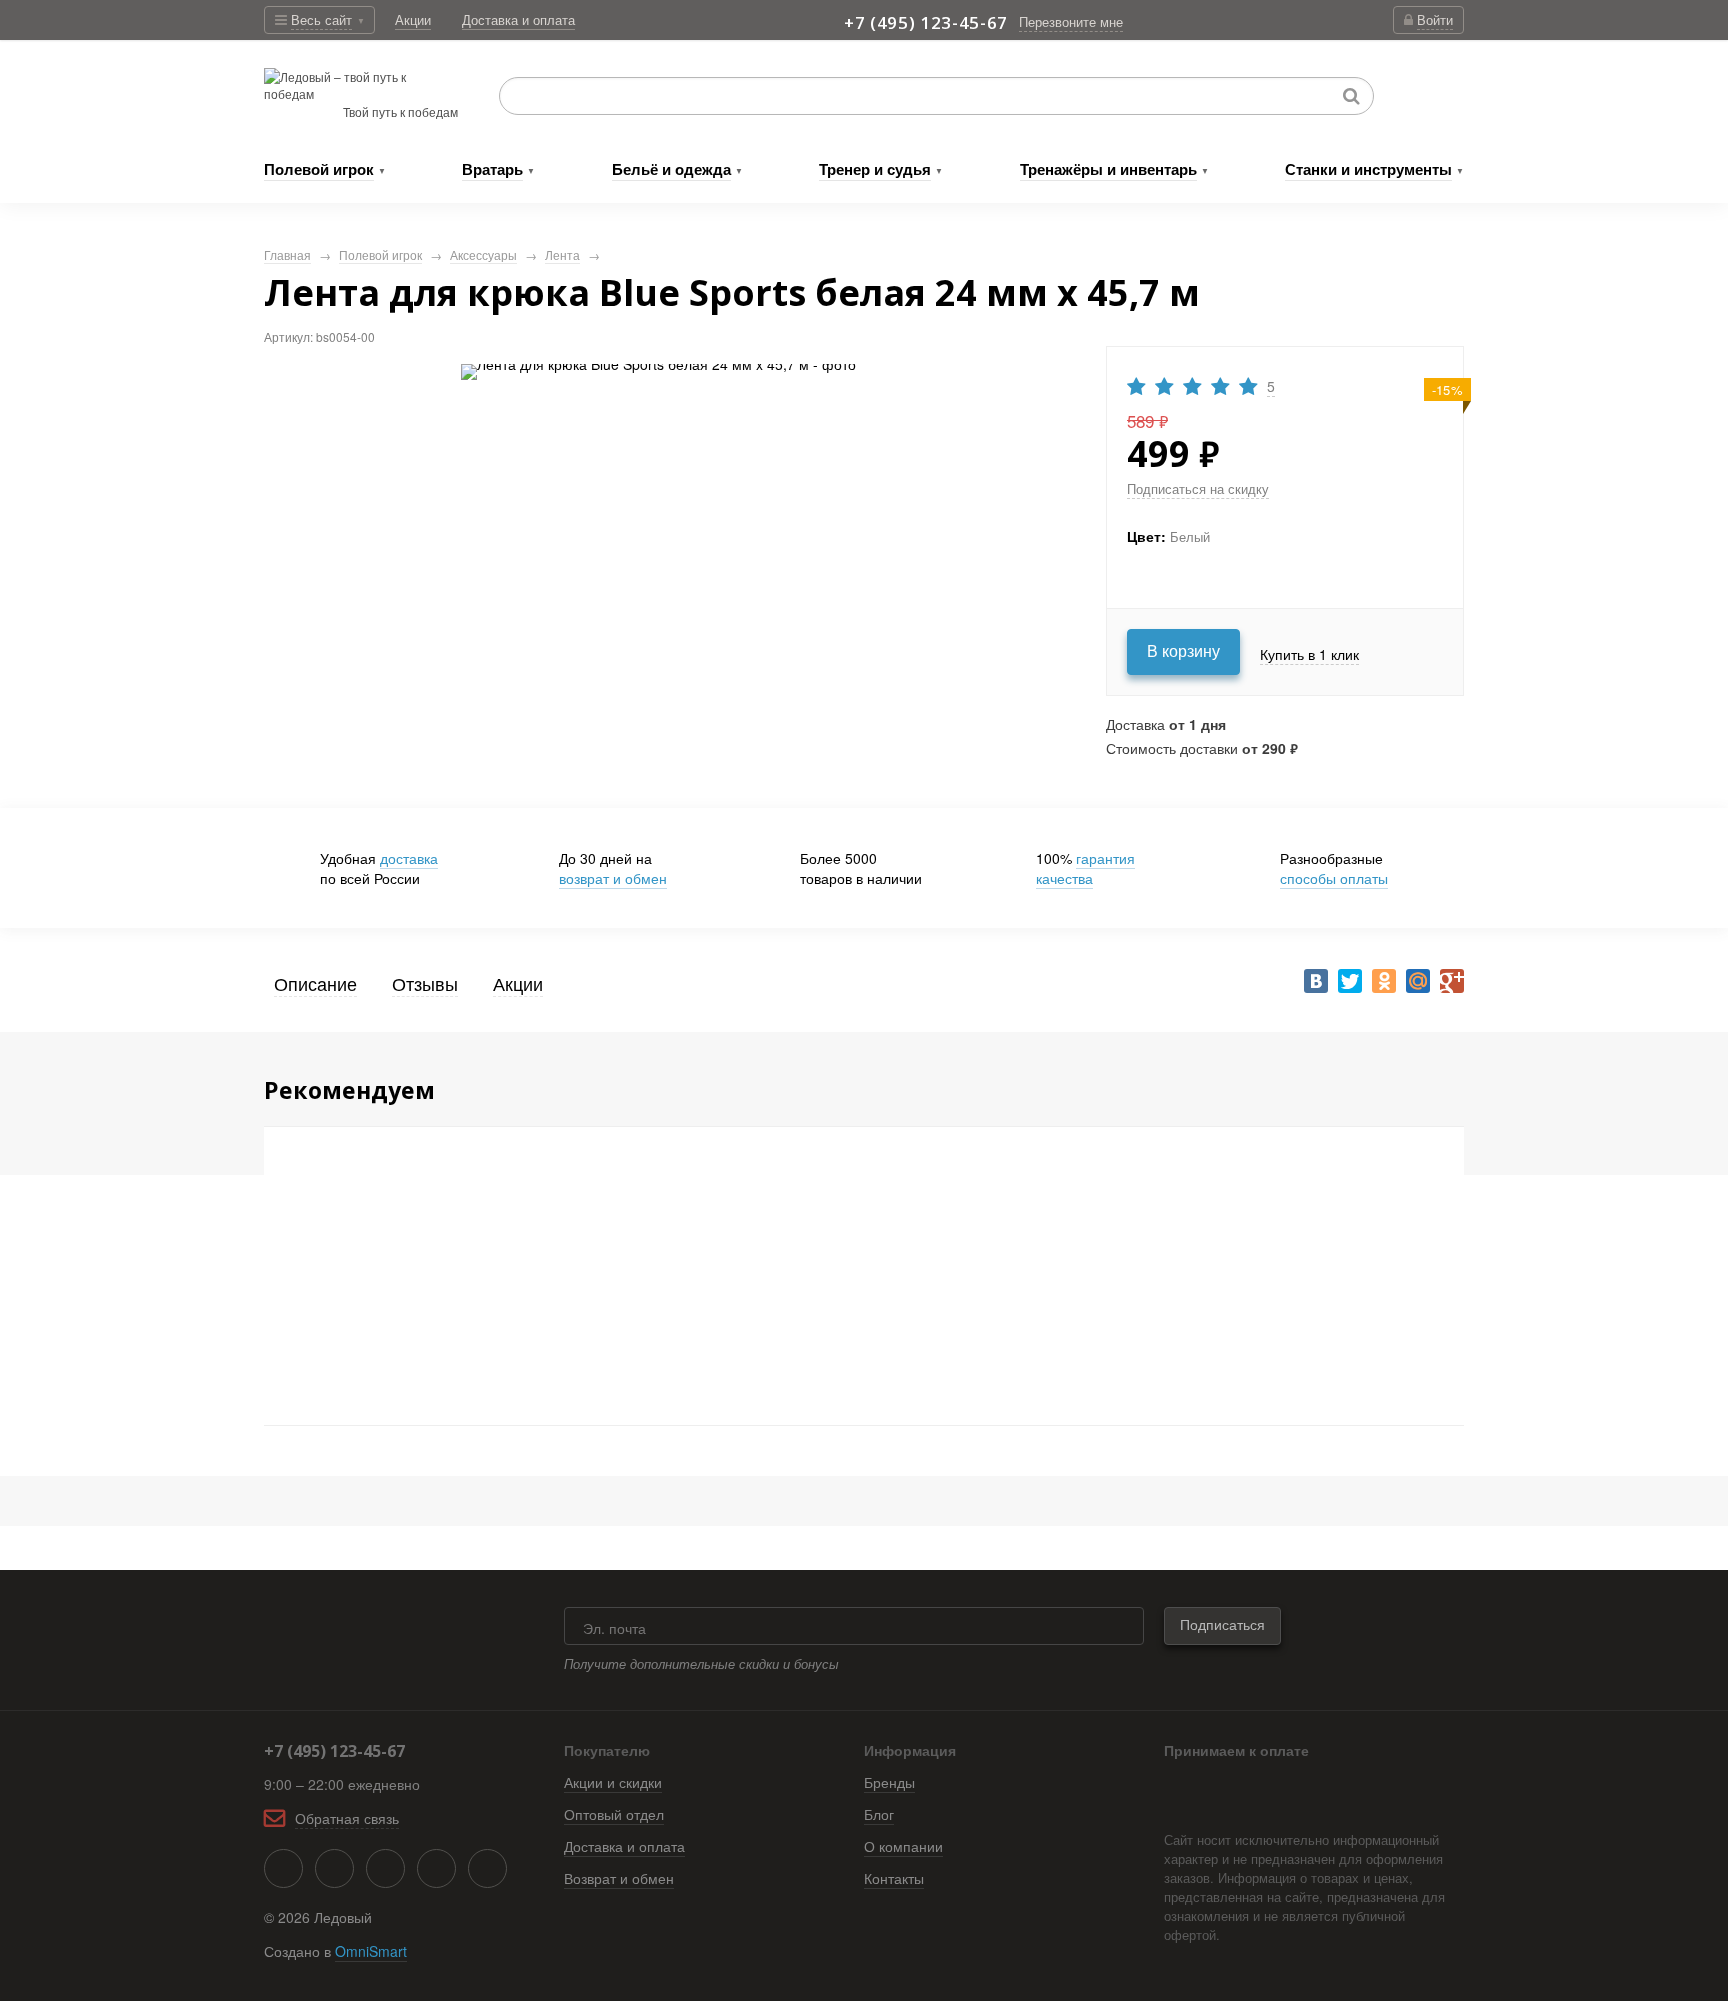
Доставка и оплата (624, 1846)
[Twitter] (1350, 981)
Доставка (518, 19)
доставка (409, 858)
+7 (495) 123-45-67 (926, 22)
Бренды (889, 1782)
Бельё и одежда (671, 169)
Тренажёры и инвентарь (1108, 169)
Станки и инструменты (1368, 169)
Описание (315, 983)
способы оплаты (1334, 878)
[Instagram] (436, 1868)
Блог (879, 1814)
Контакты (894, 1878)
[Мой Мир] (1418, 981)
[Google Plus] (1452, 981)
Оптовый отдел (614, 1814)
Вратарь (492, 169)
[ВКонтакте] (1316, 981)
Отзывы (425, 983)
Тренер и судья (875, 169)
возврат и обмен (613, 878)
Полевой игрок (319, 169)
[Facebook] (334, 1868)
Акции (413, 19)
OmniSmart (371, 1951)
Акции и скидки (613, 1782)
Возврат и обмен (619, 1878)
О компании (903, 1846)
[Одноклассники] (1384, 981)
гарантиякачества (1085, 868)
